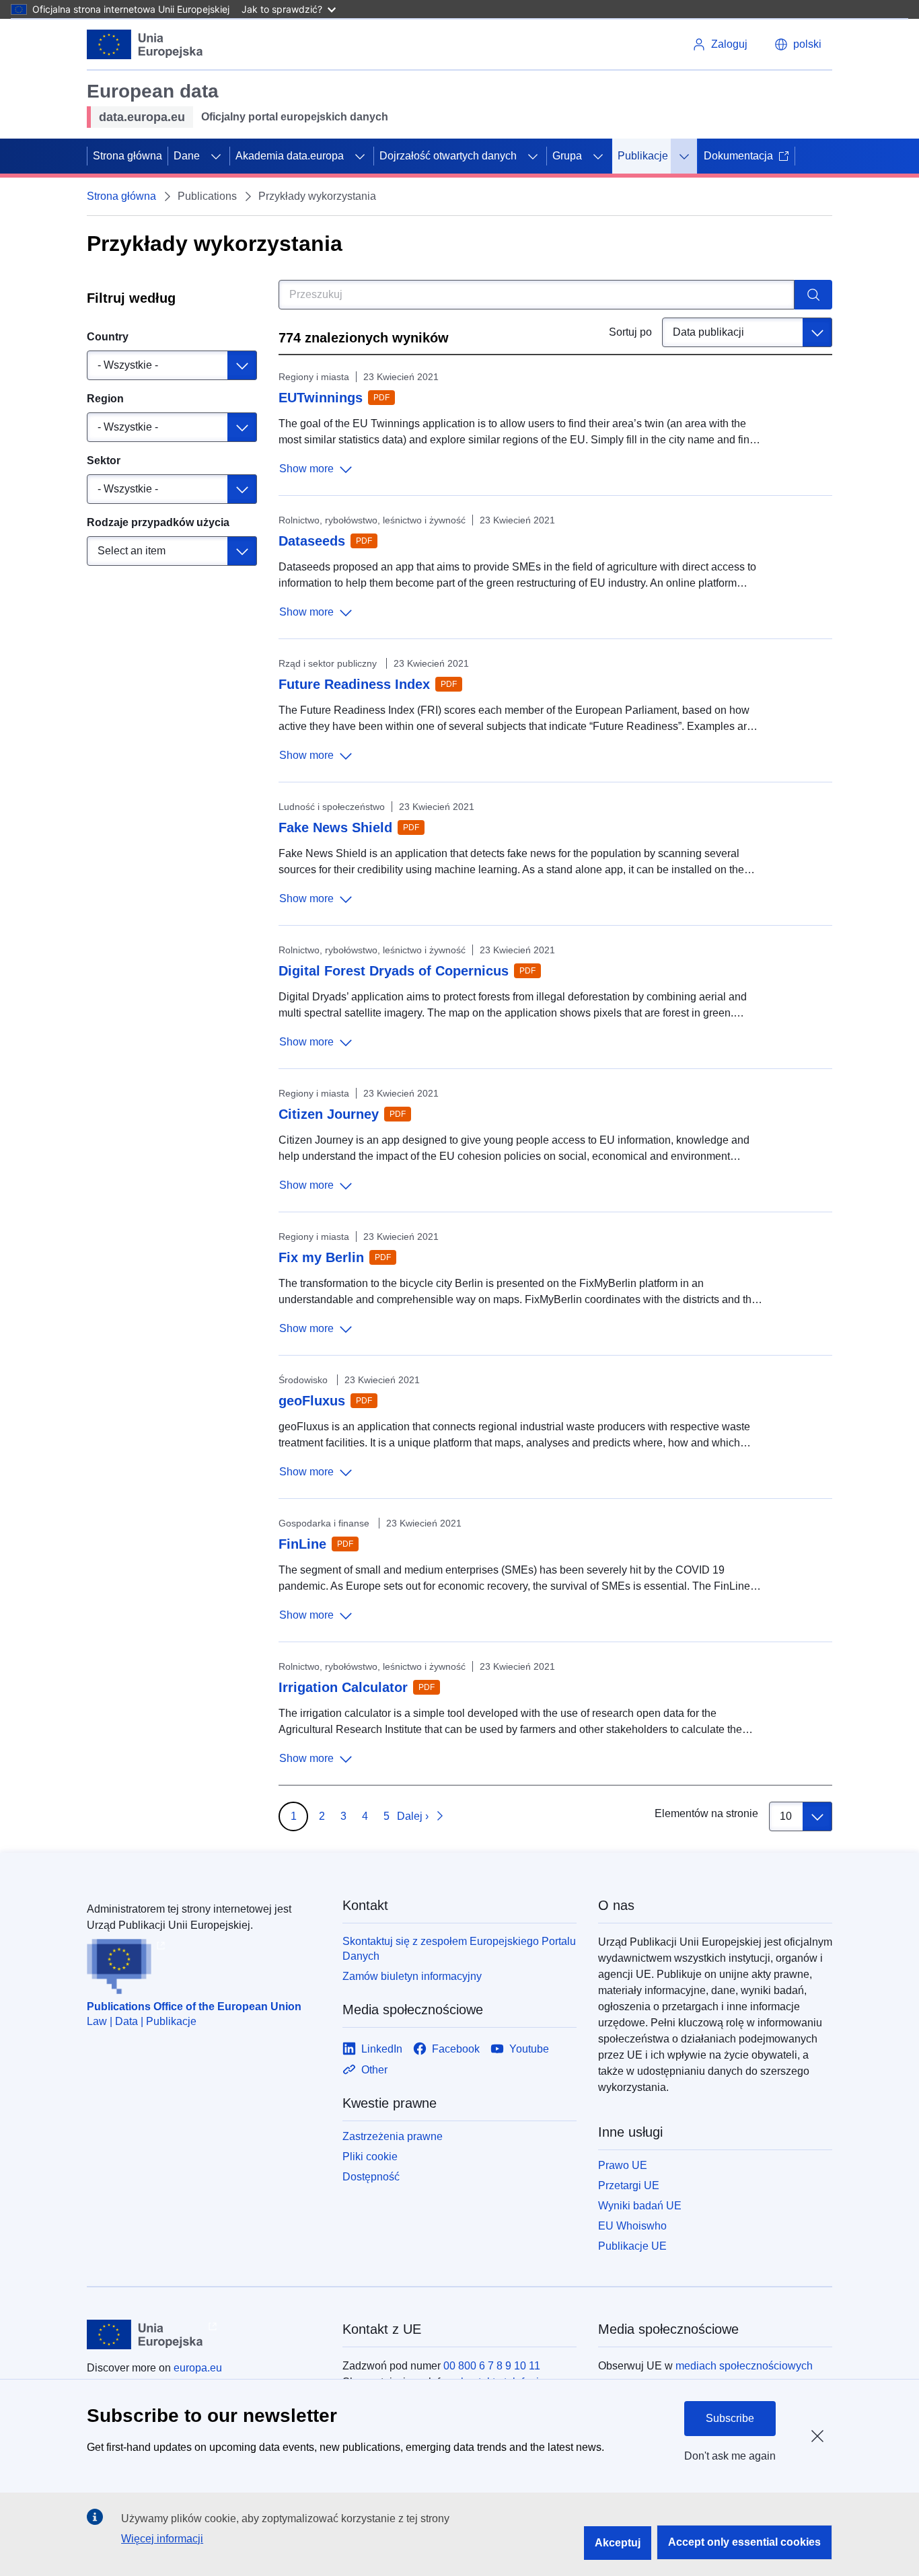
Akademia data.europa (290, 156)
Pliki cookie (370, 2157)
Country (108, 337)
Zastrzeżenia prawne (393, 2136)
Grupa (567, 156)
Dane (187, 156)
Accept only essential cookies (744, 2542)
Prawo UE (623, 2165)
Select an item (132, 551)
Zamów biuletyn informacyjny (412, 1976)
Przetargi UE (629, 2185)
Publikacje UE (632, 2246)
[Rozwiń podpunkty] (216, 156)
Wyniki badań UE (640, 2206)
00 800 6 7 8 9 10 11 (492, 2366)
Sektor (104, 461)
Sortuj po (630, 332)
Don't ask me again (730, 2456)
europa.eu (198, 2368)
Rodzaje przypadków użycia (158, 522)
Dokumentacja (738, 156)
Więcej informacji (162, 2539)
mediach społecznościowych (744, 2366)
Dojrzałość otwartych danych (448, 156)
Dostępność (371, 2177)
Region (105, 399)
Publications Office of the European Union (194, 2007)
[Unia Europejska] (145, 44)
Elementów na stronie (706, 1813)
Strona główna (127, 156)
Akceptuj (618, 2543)
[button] (798, 44)
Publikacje (643, 156)
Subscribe (730, 2418)
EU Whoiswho (632, 2226)
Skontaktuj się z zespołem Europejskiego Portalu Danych (459, 1949)
